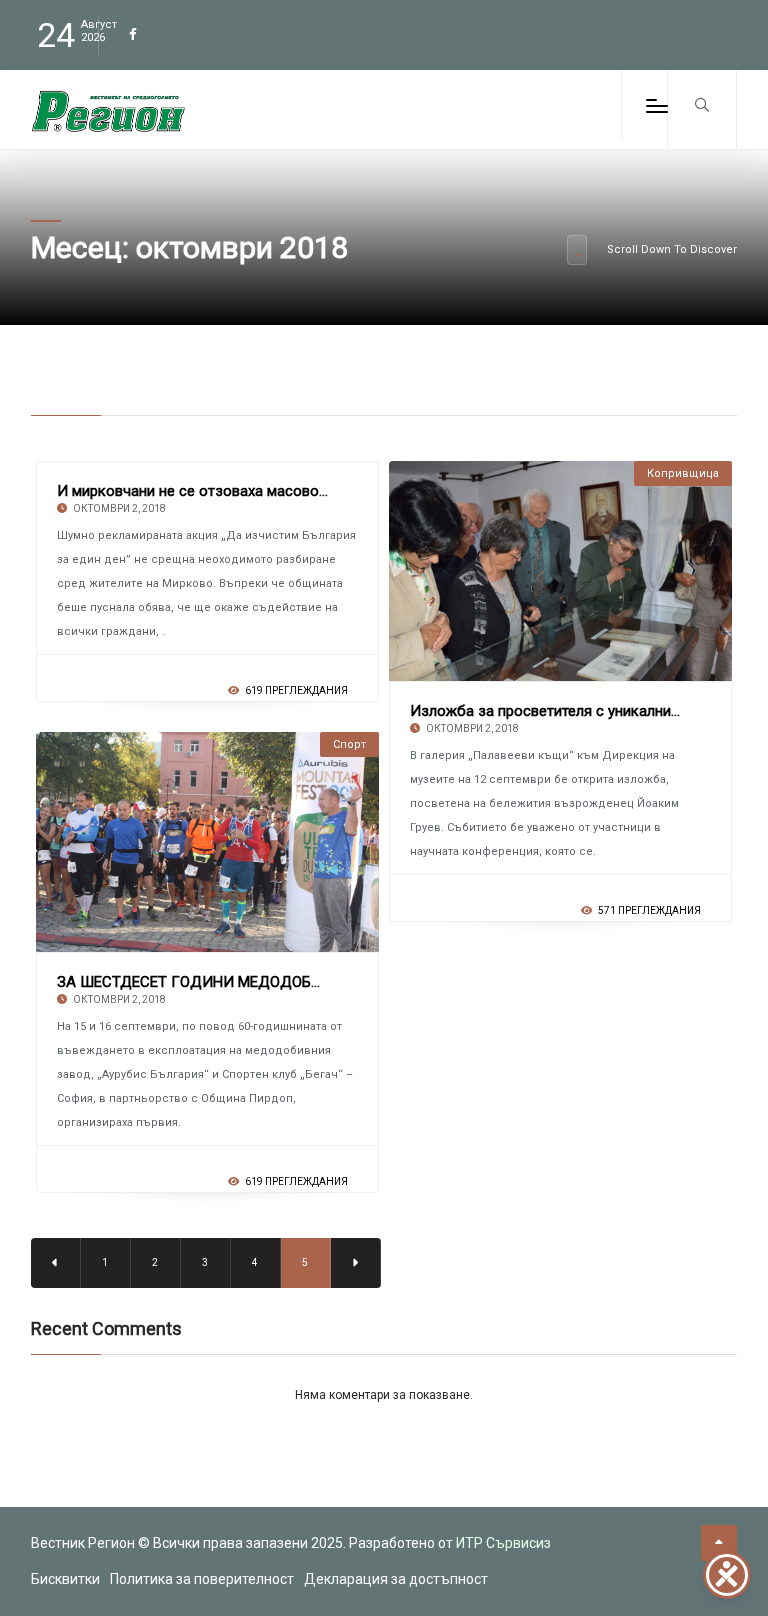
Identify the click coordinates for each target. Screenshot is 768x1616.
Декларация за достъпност (396, 1579)
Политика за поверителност (202, 1579)
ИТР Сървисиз (503, 1543)
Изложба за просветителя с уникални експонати (578, 711)
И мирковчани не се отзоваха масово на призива (228, 491)
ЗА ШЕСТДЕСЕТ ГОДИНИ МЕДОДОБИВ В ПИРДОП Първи (258, 982)
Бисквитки (65, 1579)
